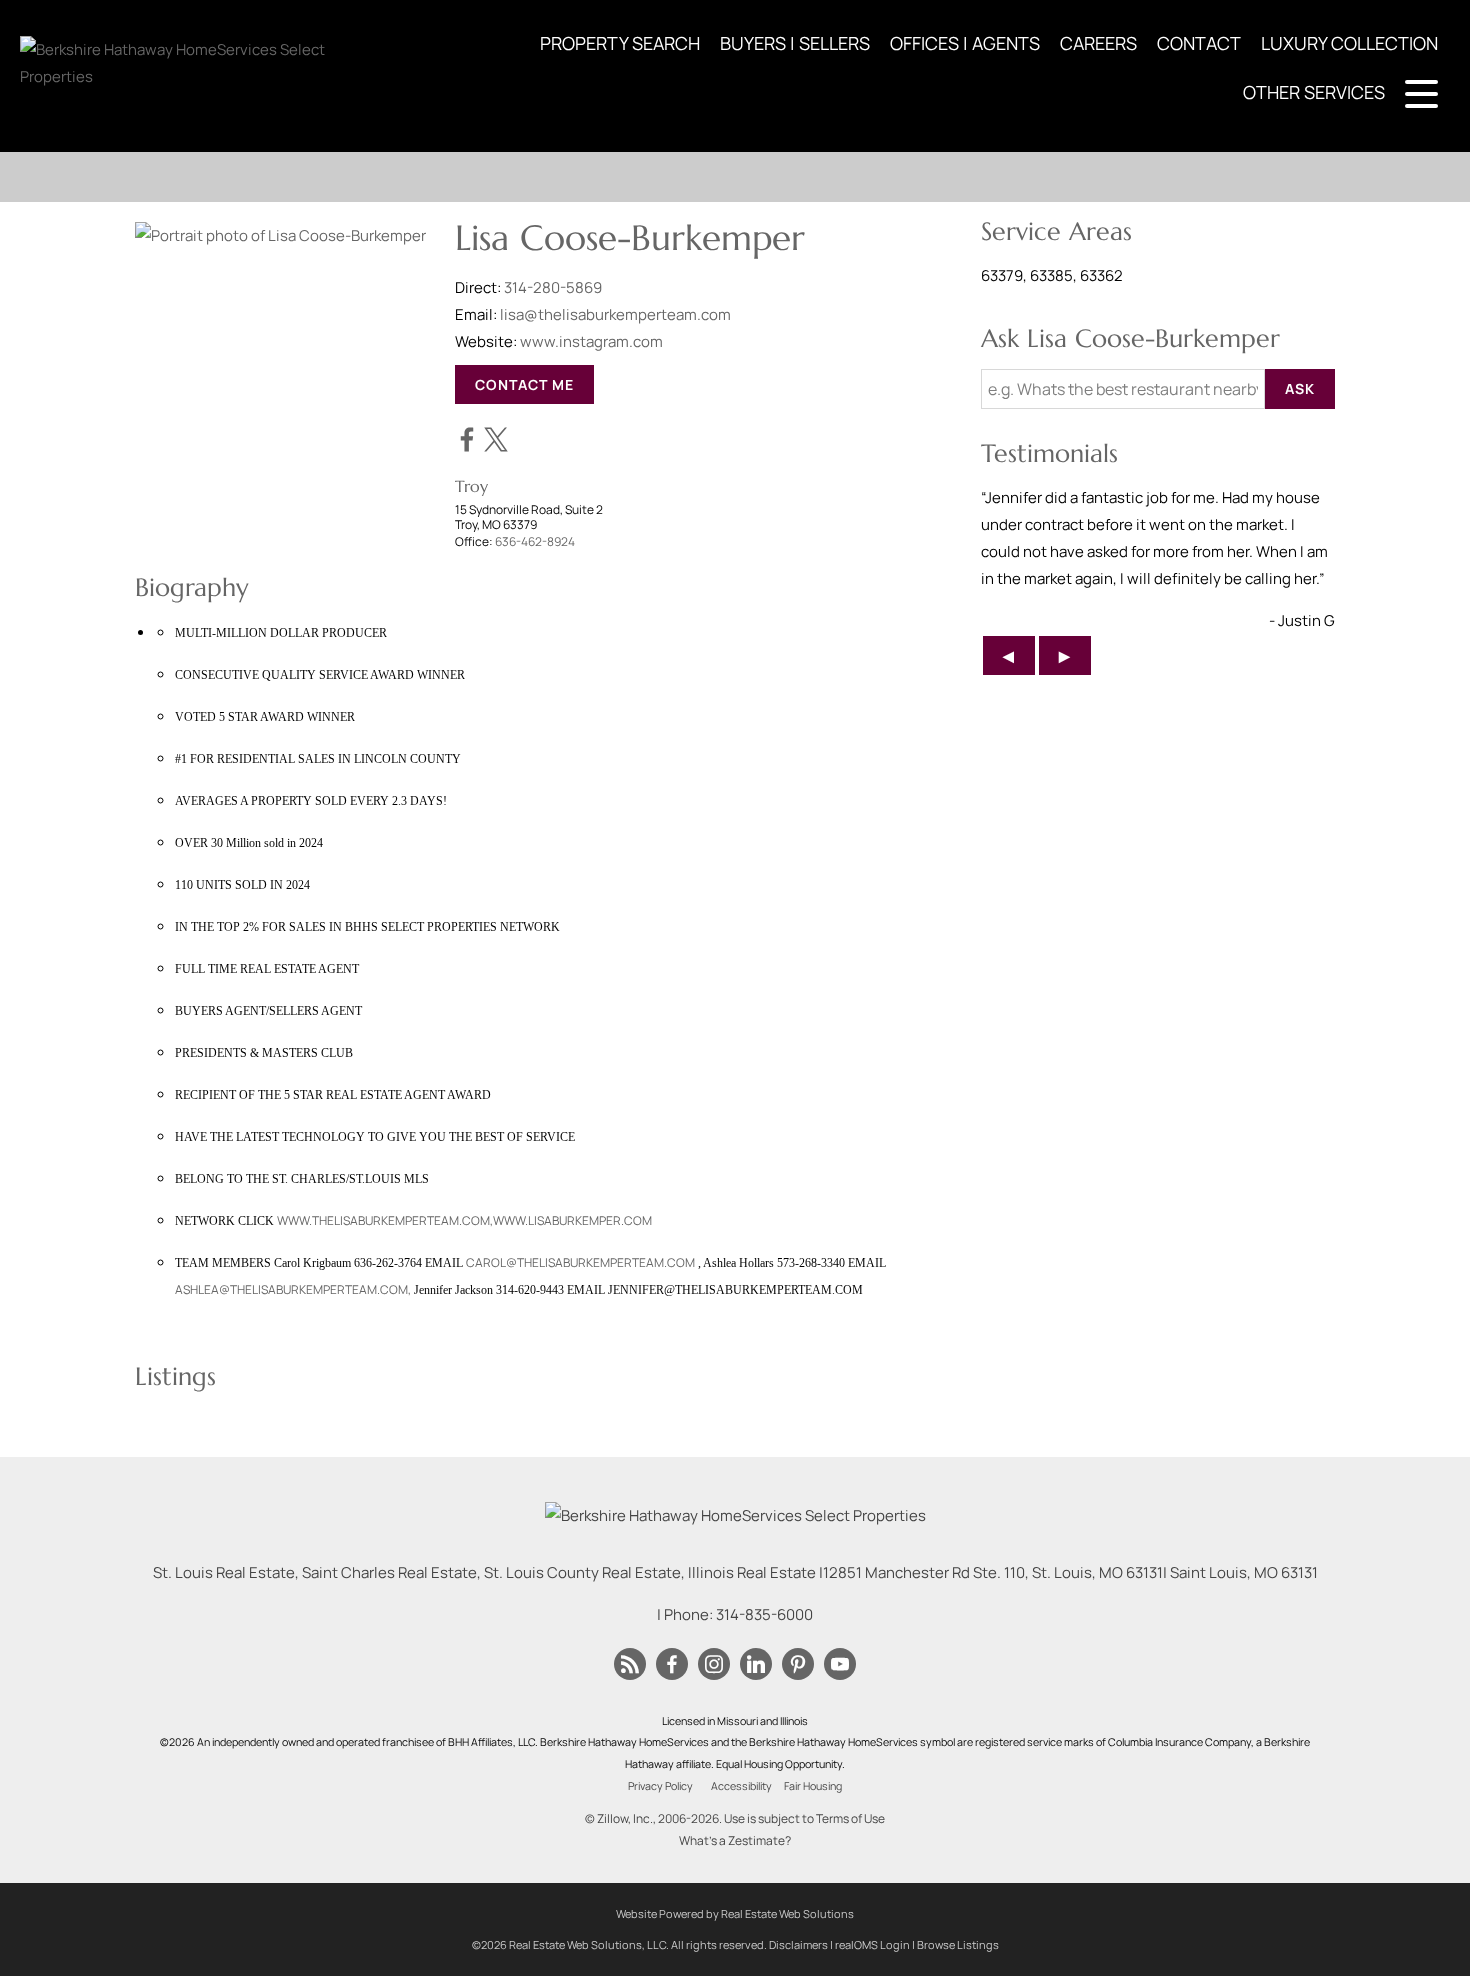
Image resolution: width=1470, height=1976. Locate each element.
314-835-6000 (764, 1614)
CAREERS (1098, 43)
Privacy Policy (660, 1786)
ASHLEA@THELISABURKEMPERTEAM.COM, (293, 1289)
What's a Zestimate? (735, 1840)
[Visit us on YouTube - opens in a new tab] (840, 1665)
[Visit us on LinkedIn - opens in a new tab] (756, 1665)
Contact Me (524, 384)
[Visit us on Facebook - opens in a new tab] (672, 1665)
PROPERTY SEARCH (620, 43)
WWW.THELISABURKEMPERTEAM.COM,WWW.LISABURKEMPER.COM (464, 1220)
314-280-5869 (553, 287)
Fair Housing (813, 1786)
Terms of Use (850, 1818)
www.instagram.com (591, 341)
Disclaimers (798, 1944)
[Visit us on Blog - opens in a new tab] (630, 1665)
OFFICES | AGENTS (965, 43)
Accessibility (741, 1786)
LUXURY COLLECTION (1349, 43)
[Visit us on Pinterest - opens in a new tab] (798, 1665)
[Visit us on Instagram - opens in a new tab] (714, 1665)
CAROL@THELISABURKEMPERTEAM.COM (580, 1262)
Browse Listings (958, 1944)
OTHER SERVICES (1314, 92)
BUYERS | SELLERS (795, 43)
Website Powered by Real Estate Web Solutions (735, 1913)
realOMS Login (872, 1944)
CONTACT (1199, 43)
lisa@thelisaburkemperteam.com (615, 314)
